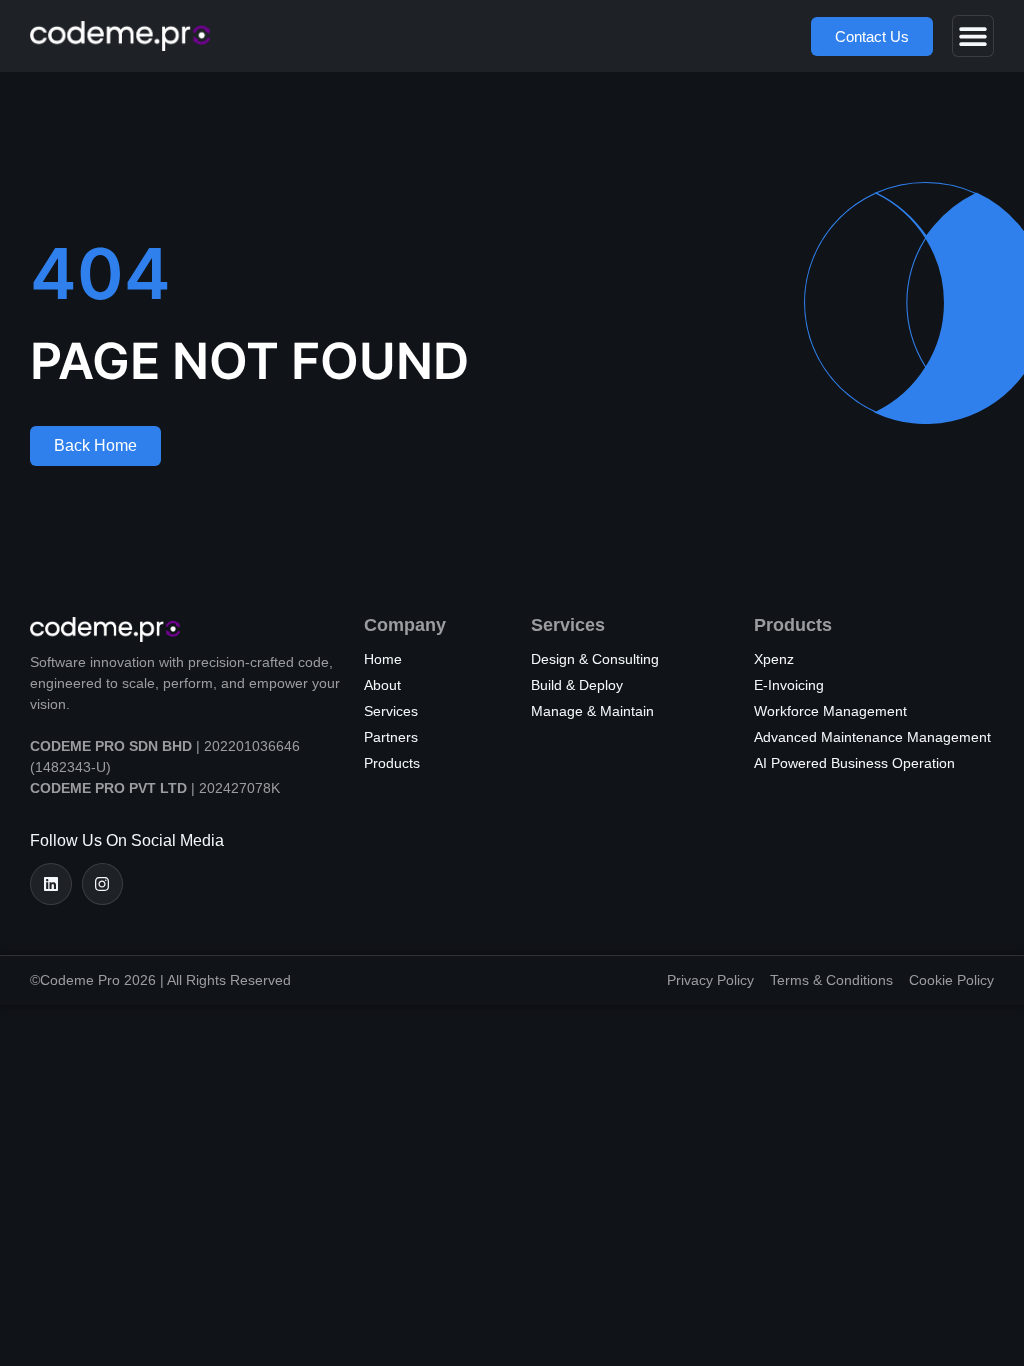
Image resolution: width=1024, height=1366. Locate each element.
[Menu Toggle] (973, 36)
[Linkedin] (51, 884)
